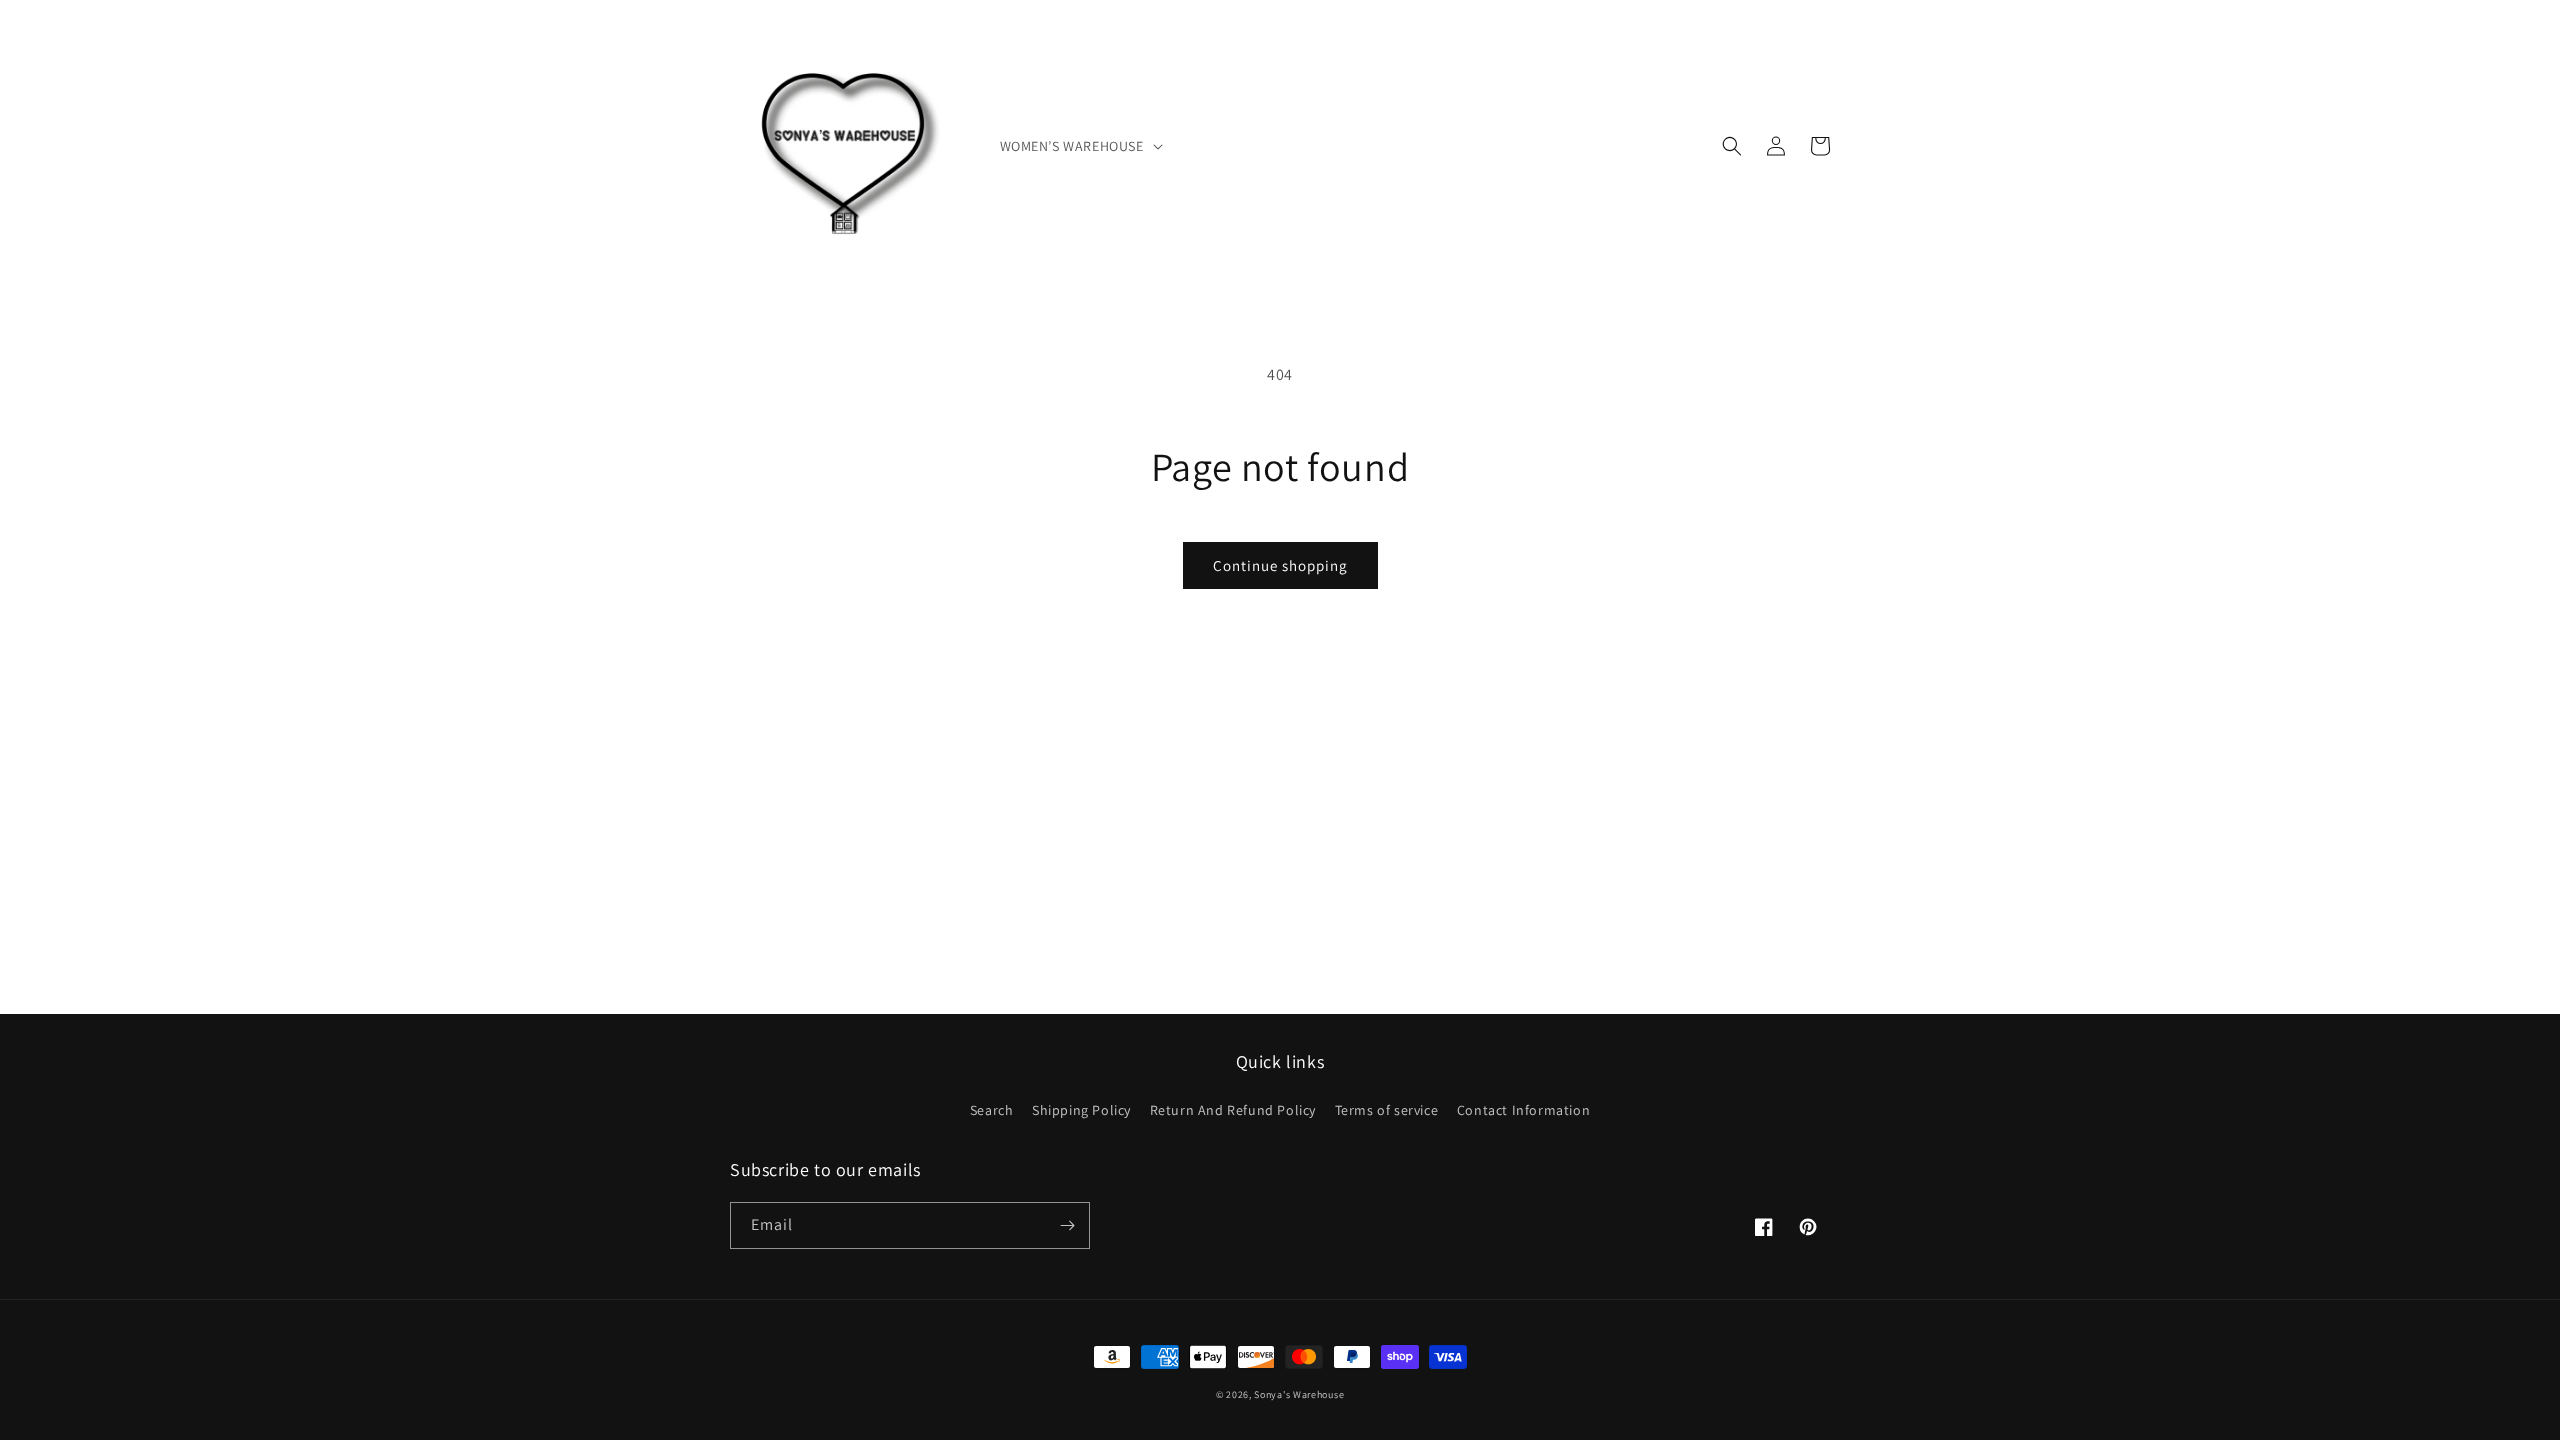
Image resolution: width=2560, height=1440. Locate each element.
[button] (1079, 146)
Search (992, 1110)
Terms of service (1387, 1110)
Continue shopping (1280, 565)
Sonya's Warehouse (1299, 1394)
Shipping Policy (1081, 1110)
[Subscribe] (1067, 1225)
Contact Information (1523, 1110)
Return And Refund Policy (1233, 1110)
